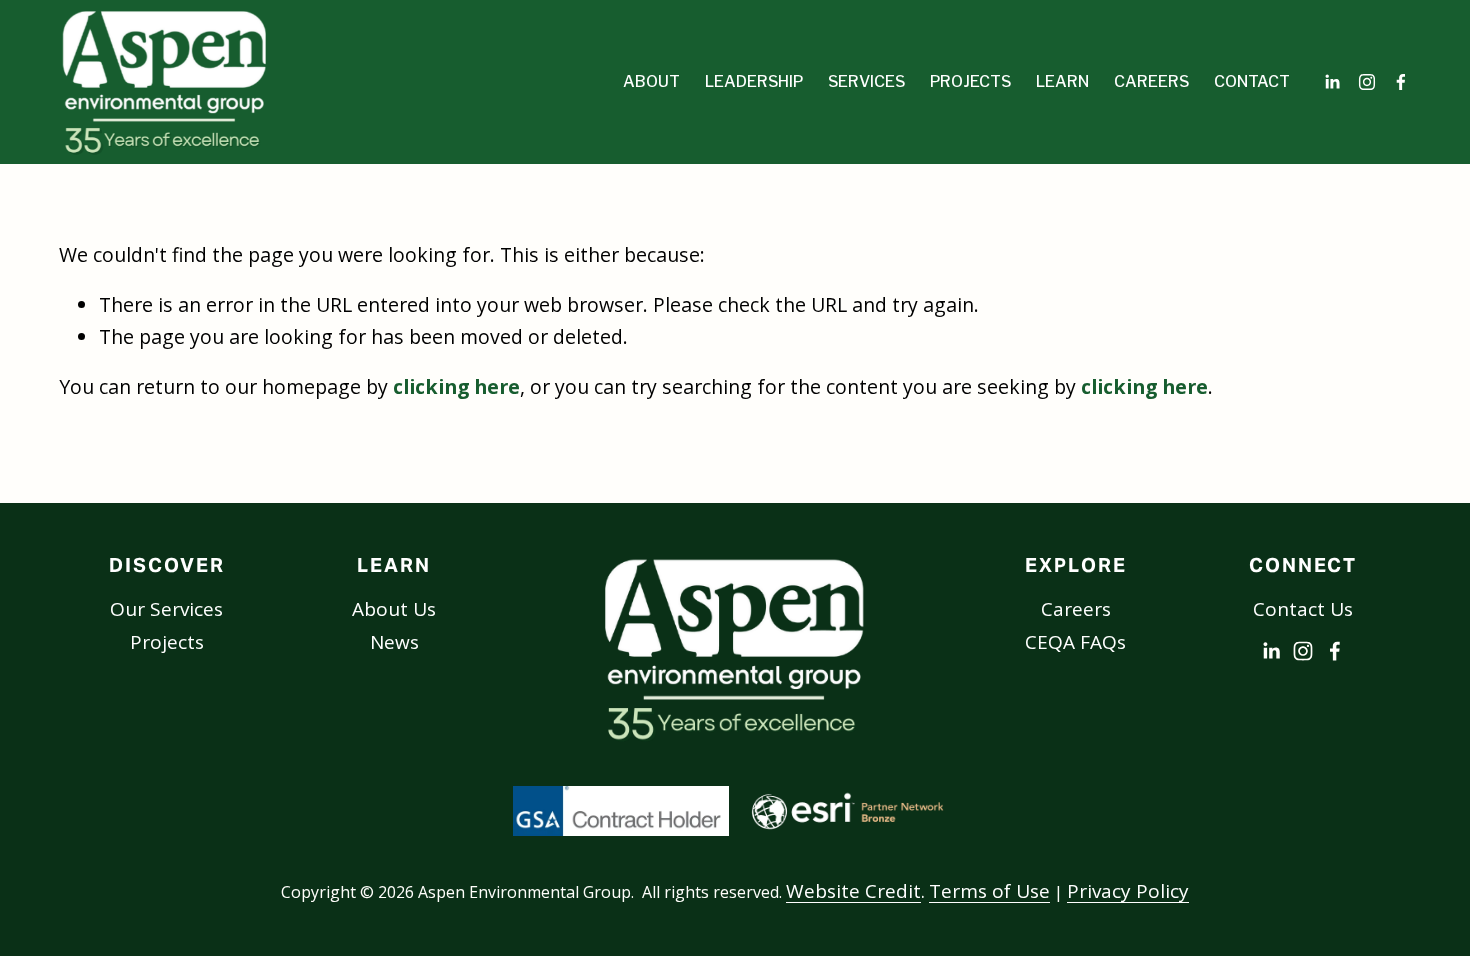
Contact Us (1303, 609)
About (651, 81)
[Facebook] (1401, 82)
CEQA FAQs (1075, 642)
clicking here (456, 386)
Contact (1252, 81)
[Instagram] (1367, 82)
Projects (167, 642)
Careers (1151, 81)
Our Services (166, 609)
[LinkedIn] (1332, 82)
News (394, 642)
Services (866, 81)
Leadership (754, 81)
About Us (394, 609)
